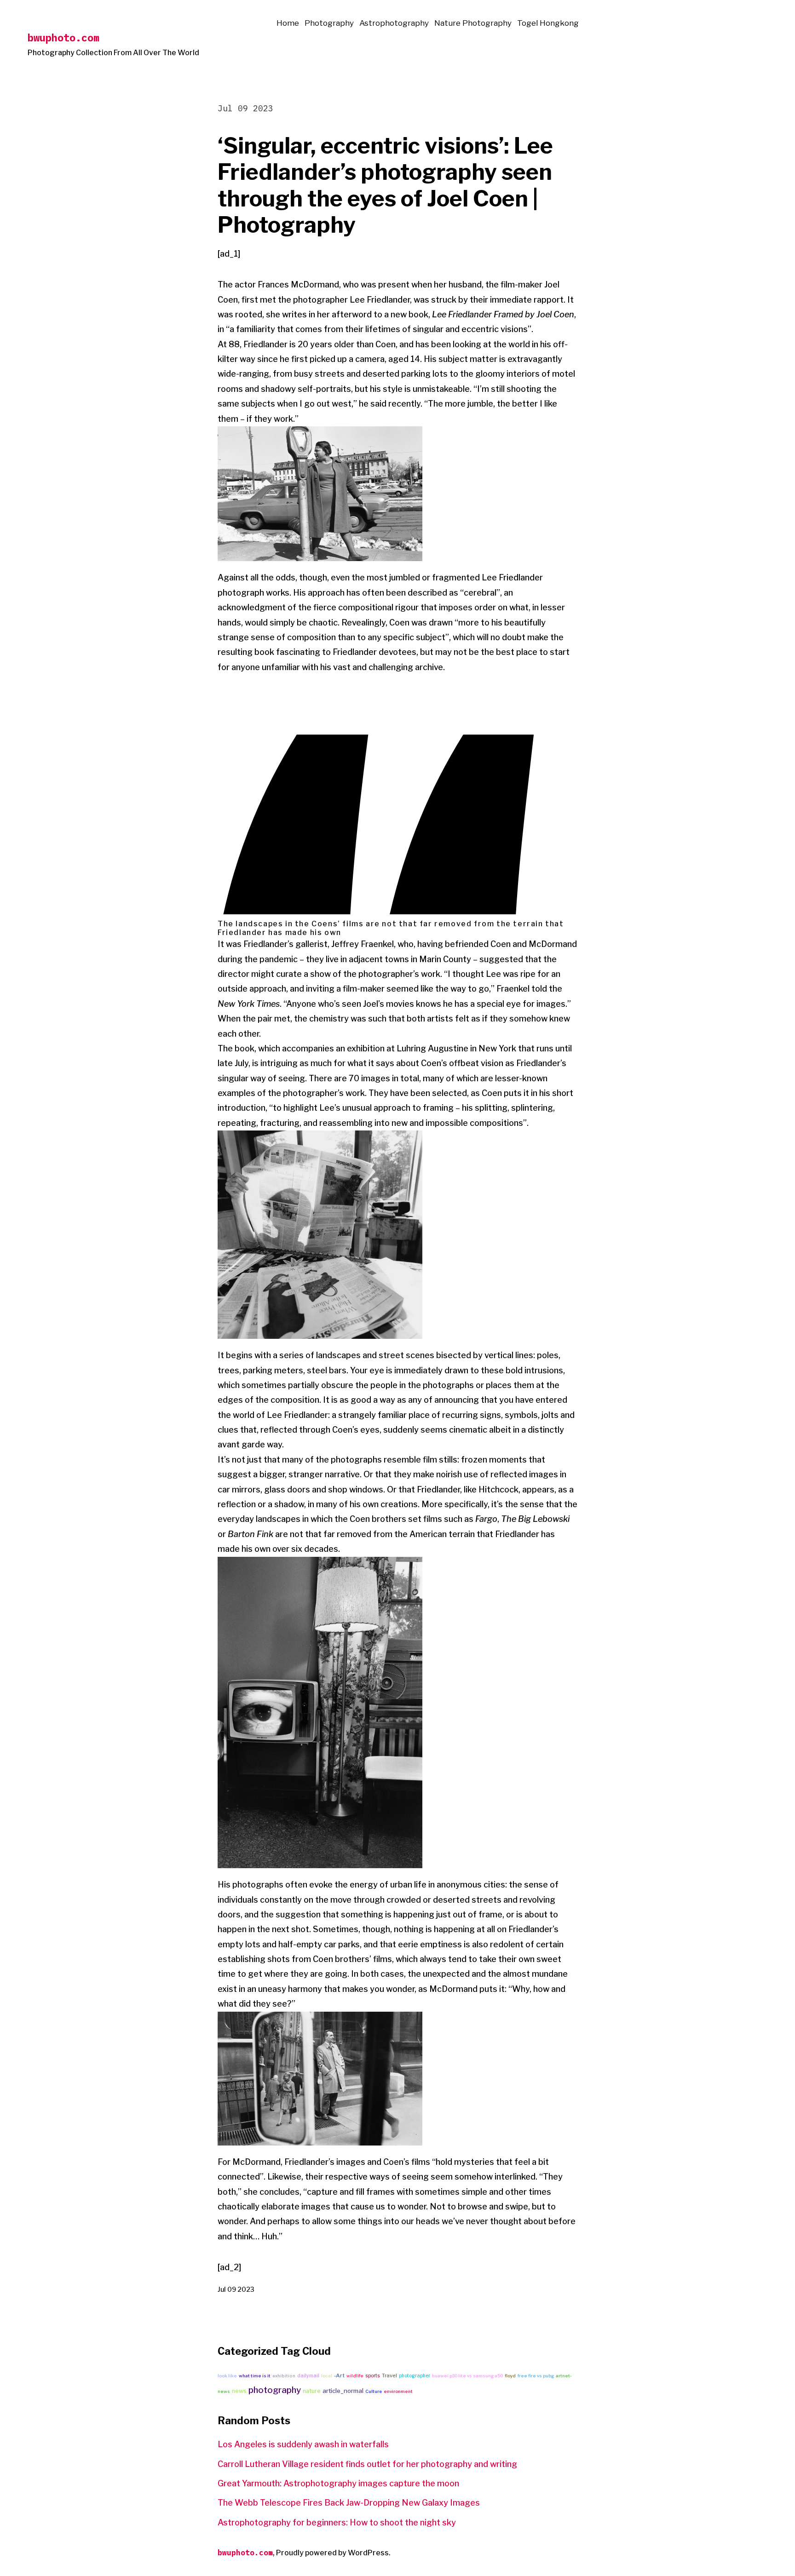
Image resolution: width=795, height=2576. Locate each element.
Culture (374, 2391)
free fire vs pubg (536, 2376)
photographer (415, 2375)
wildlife (355, 2376)
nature (312, 2391)
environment (398, 2391)
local (327, 2376)
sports (373, 2375)
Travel (389, 2375)
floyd (510, 2376)
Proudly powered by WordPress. (333, 2553)
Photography (329, 23)
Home (288, 23)
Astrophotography (394, 23)
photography (275, 2390)
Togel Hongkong (548, 23)
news (239, 2391)
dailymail (308, 2376)
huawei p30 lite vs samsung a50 (467, 2376)
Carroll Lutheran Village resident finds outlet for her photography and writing (367, 2464)
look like (227, 2376)
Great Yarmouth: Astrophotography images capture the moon (338, 2483)
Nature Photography (473, 23)
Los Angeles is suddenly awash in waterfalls (303, 2444)
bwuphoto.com (63, 37)
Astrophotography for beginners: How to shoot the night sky (337, 2522)
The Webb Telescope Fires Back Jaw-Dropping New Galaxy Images (349, 2503)
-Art (339, 2375)
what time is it (255, 2376)
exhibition (284, 2376)
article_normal (343, 2391)
